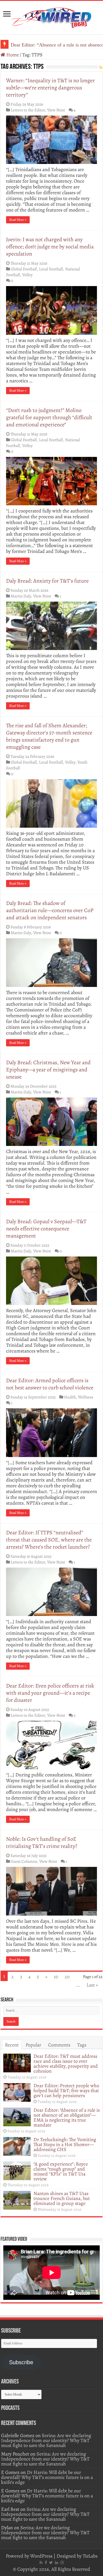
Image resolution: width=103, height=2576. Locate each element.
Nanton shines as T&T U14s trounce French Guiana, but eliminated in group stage (62, 2198)
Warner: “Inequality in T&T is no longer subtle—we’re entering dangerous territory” (50, 88)
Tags (82, 2045)
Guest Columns (24, 1861)
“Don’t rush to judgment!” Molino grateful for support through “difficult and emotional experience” (49, 417)
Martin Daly (21, 596)
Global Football (24, 269)
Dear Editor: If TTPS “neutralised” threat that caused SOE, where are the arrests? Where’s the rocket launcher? (49, 1540)
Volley (27, 275)
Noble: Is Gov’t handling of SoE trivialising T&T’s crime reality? (42, 1843)
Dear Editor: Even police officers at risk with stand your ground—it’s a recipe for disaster (50, 1693)
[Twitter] (51, 2563)
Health (70, 1397)
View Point (56, 110)
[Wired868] (52, 17)
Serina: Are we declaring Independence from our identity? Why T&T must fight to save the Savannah (46, 2440)
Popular (33, 2045)
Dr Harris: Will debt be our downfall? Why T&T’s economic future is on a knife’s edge (47, 2477)
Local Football (51, 269)
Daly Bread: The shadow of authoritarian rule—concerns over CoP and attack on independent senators (50, 910)
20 (67, 1977)
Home (12, 55)
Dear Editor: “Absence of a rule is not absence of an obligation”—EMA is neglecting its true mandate (67, 2117)
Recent (12, 2045)
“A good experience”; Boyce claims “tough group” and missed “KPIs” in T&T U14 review (61, 2171)
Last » (92, 1985)
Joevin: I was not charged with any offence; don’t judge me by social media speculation (50, 247)
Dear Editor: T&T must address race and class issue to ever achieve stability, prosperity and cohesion (66, 2064)
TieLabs (90, 2556)
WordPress (41, 2556)
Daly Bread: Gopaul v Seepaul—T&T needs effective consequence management (46, 1229)
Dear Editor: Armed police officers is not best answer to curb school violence (50, 1384)
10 (56, 1977)
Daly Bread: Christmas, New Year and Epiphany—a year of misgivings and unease (48, 1070)
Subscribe (21, 2362)
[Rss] (41, 2563)
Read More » (18, 220)
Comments (59, 2045)
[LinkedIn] (57, 2563)
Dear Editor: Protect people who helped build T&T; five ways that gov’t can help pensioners (66, 2091)
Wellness (86, 1397)
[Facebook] (46, 2563)
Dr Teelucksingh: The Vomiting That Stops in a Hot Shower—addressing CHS (65, 2144)
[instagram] (62, 2563)
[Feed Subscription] (101, 68)
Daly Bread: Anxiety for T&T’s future (47, 581)
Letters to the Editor (28, 110)
